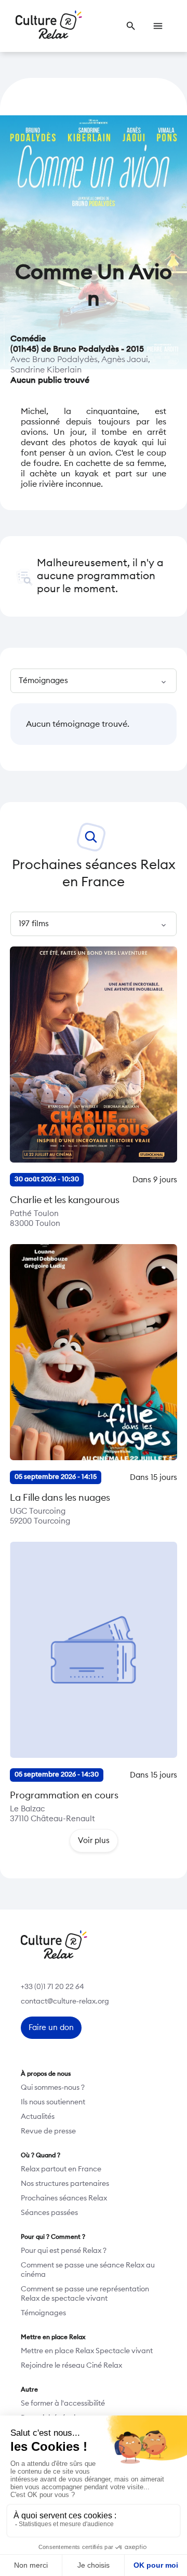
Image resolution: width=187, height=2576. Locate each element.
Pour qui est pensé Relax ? (64, 2251)
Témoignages (43, 2313)
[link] (131, 26)
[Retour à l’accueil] (49, 26)
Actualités (38, 2117)
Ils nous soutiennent (53, 2102)
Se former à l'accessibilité (63, 2404)
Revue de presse (48, 2131)
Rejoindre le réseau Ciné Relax (71, 2366)
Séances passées (49, 2213)
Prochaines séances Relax (64, 2198)
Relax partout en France (61, 2169)
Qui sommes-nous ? (53, 2088)
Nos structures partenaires (65, 2184)
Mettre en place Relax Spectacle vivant (87, 2351)
